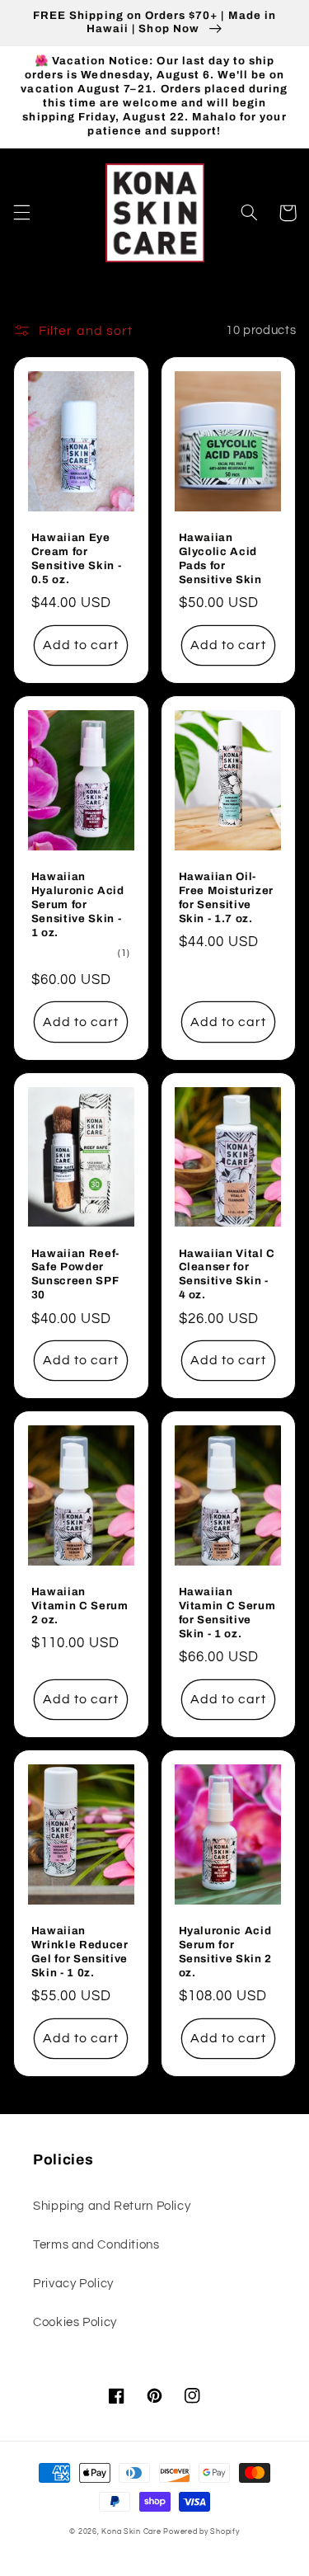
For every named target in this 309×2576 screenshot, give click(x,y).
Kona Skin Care (131, 2532)
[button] (21, 213)
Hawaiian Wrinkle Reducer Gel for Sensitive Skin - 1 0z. (80, 1952)
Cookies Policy (75, 2322)
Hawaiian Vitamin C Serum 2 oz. (80, 1606)
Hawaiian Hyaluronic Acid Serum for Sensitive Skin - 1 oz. (78, 904)
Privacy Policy (73, 2284)
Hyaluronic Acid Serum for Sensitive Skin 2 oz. (226, 1952)
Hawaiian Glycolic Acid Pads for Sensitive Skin (220, 558)
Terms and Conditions (96, 2245)
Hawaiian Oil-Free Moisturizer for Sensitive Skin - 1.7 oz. (227, 897)
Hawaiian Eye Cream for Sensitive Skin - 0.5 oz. (77, 558)
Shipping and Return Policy (112, 2206)
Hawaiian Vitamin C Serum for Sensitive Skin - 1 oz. (227, 1613)
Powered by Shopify (201, 2532)
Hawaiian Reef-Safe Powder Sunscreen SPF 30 (75, 1274)
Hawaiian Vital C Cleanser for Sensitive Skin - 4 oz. (227, 1274)
